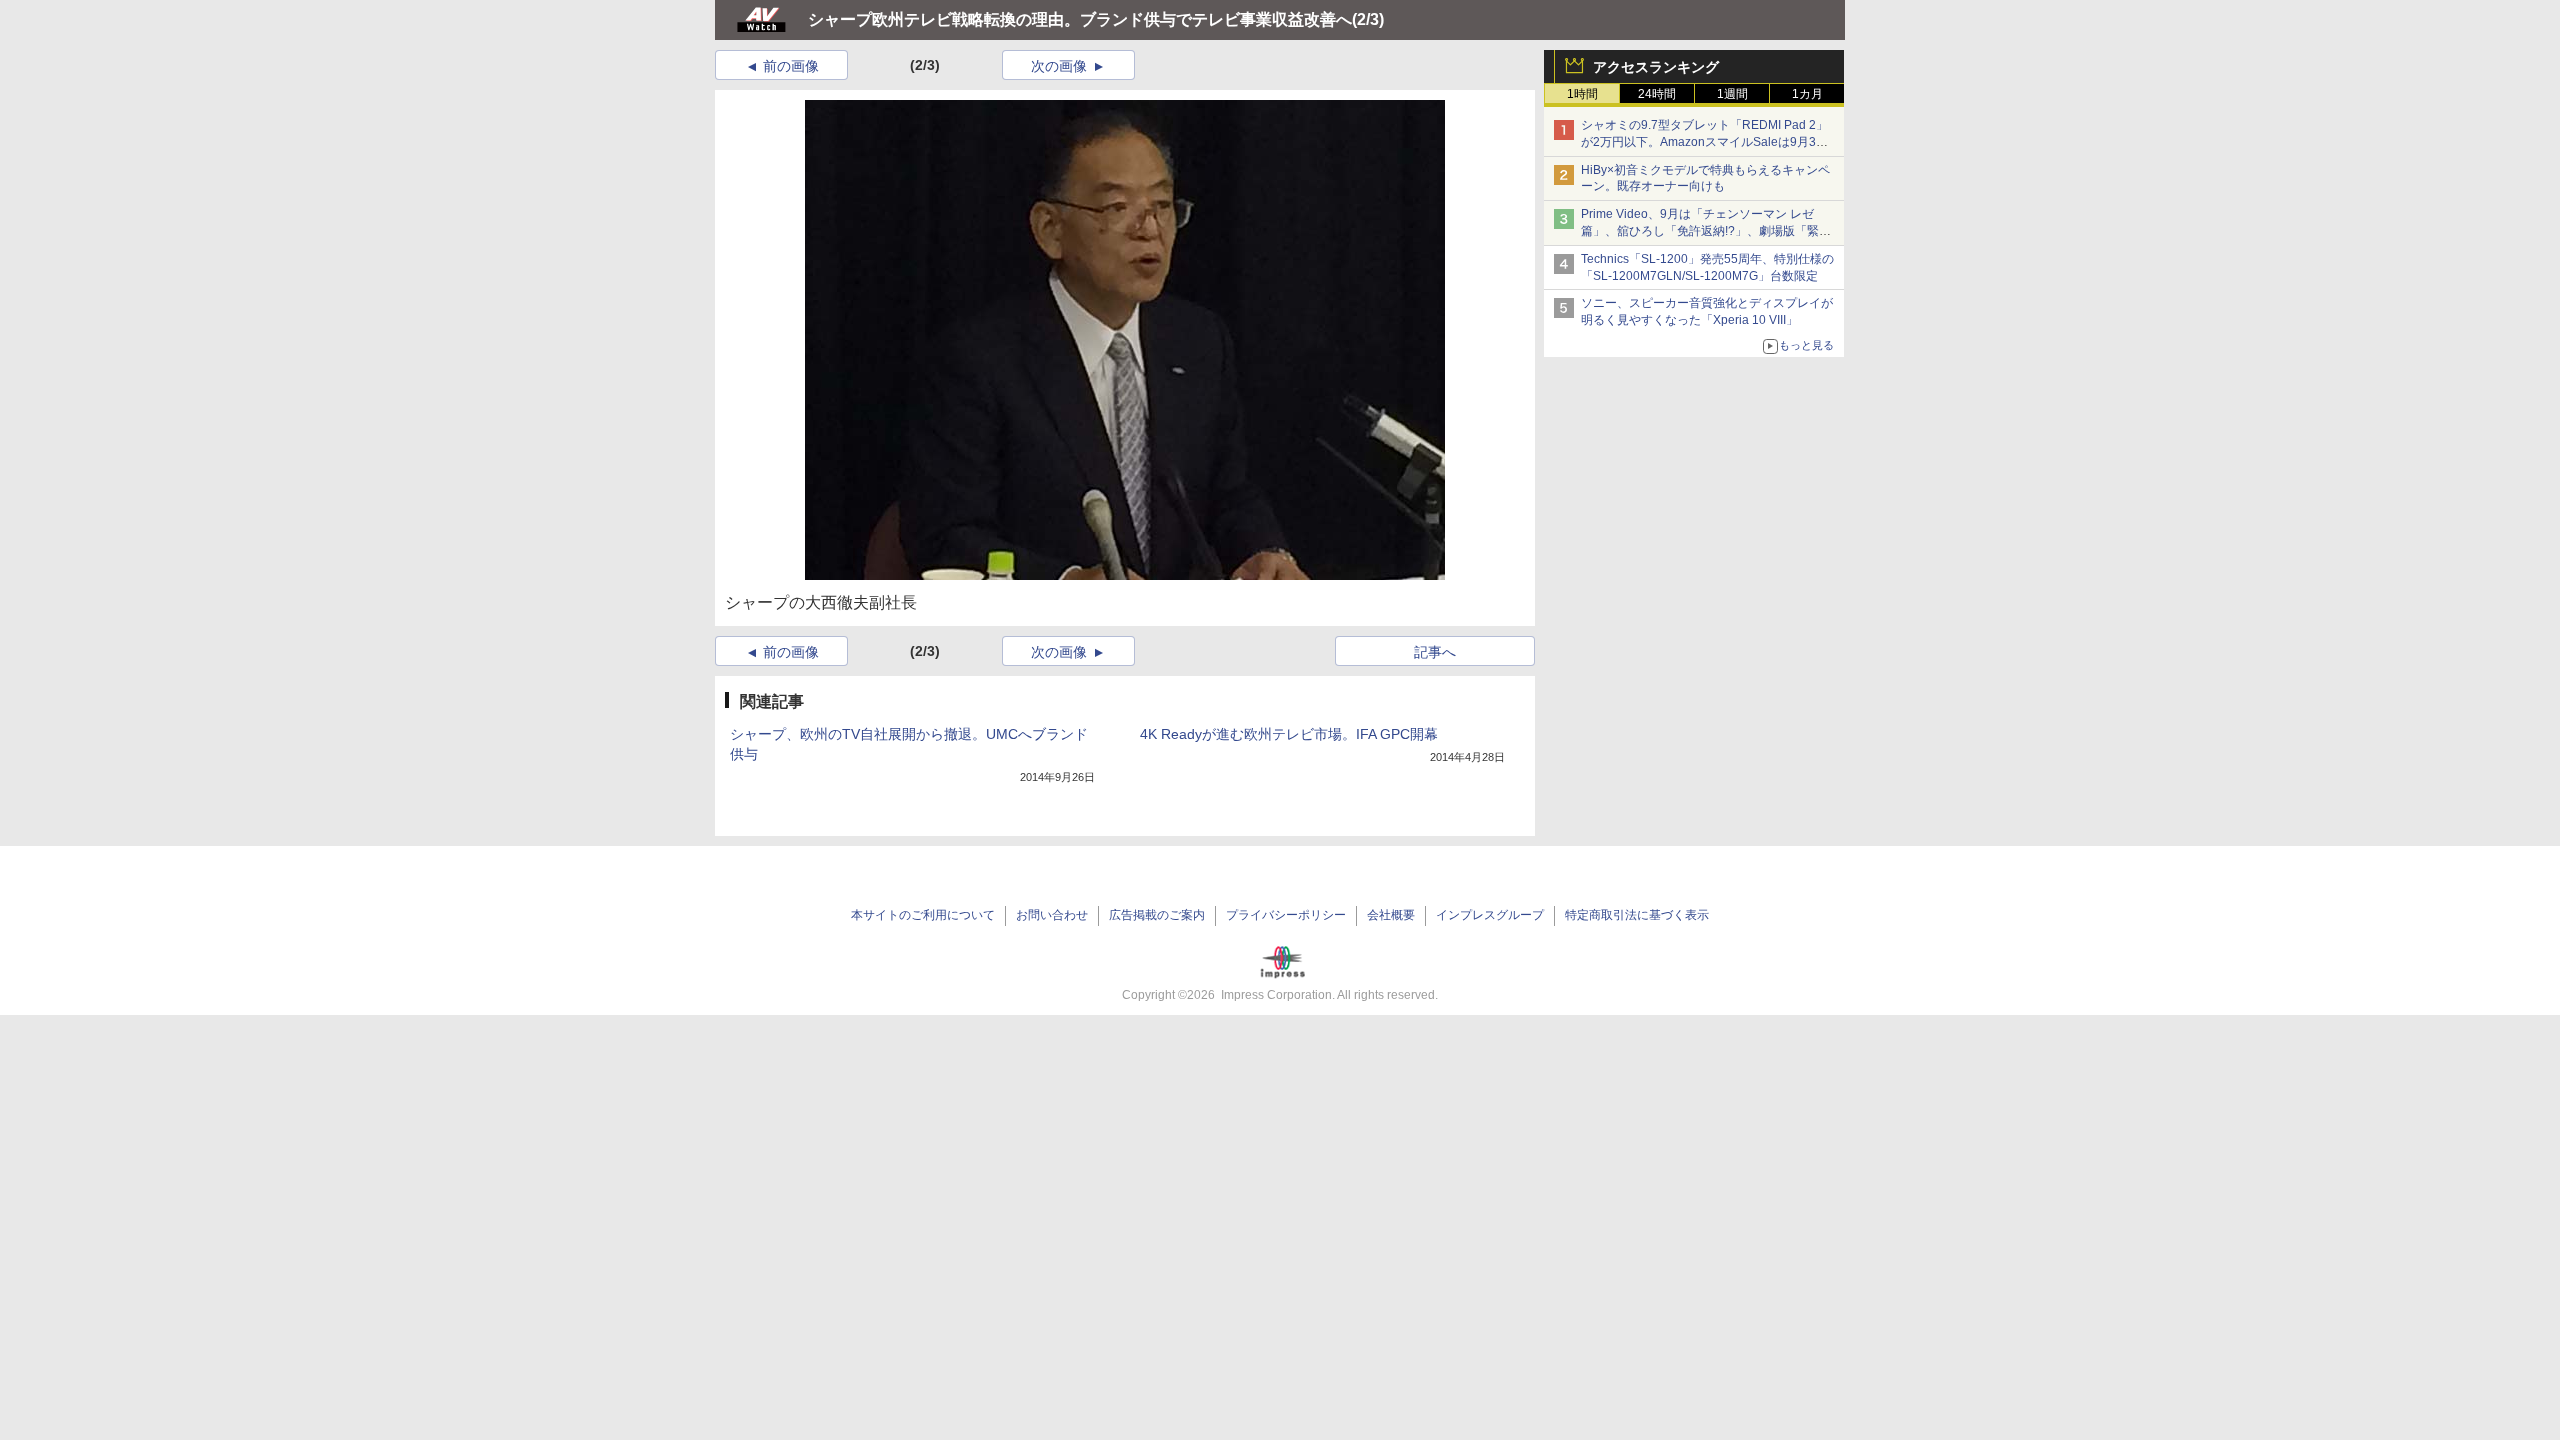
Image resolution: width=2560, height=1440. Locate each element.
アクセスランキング (1656, 67)
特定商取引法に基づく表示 (1637, 915)
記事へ (1435, 652)
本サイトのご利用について (923, 915)
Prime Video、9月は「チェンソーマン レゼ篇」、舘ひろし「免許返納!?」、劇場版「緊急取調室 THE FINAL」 (1706, 231)
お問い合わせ (1052, 915)
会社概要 (1391, 915)
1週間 (1732, 94)
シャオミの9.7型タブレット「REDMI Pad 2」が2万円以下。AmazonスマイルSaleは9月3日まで (1704, 142)
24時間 (1657, 94)
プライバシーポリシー (1286, 915)
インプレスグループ (1490, 915)
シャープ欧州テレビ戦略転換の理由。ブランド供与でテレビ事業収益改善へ (1080, 19)
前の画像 (791, 66)
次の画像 (1059, 66)
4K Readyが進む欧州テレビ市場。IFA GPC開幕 (1289, 734)
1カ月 (1807, 94)
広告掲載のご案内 (1157, 915)
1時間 (1582, 94)
